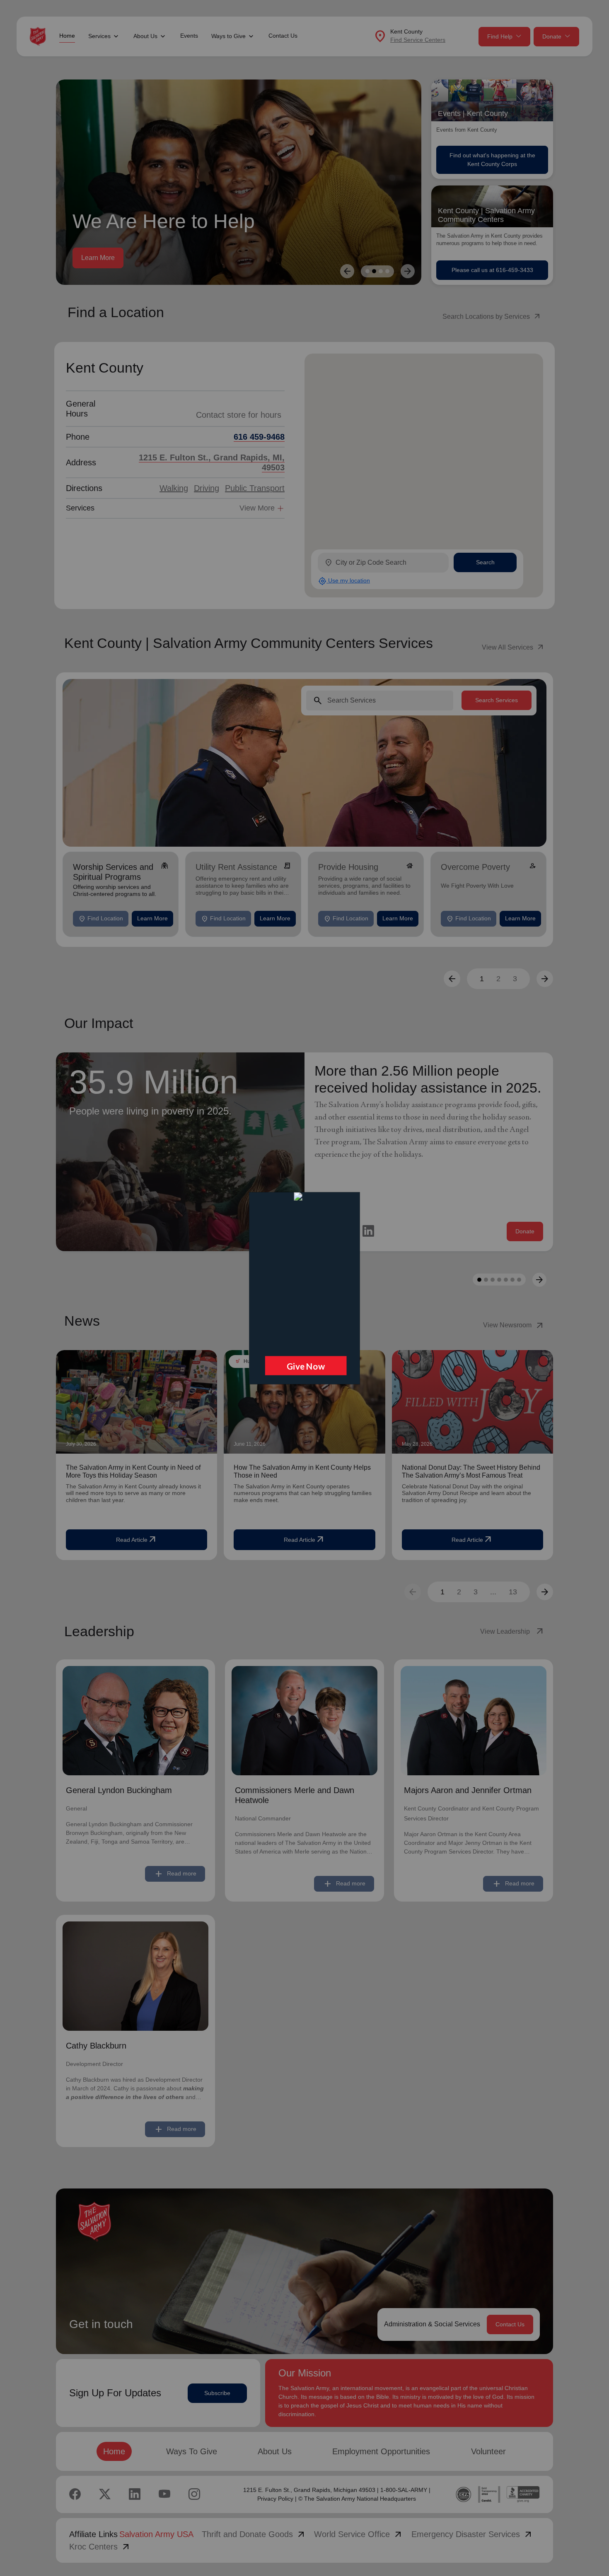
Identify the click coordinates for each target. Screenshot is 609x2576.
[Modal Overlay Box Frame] (304, 1288)
